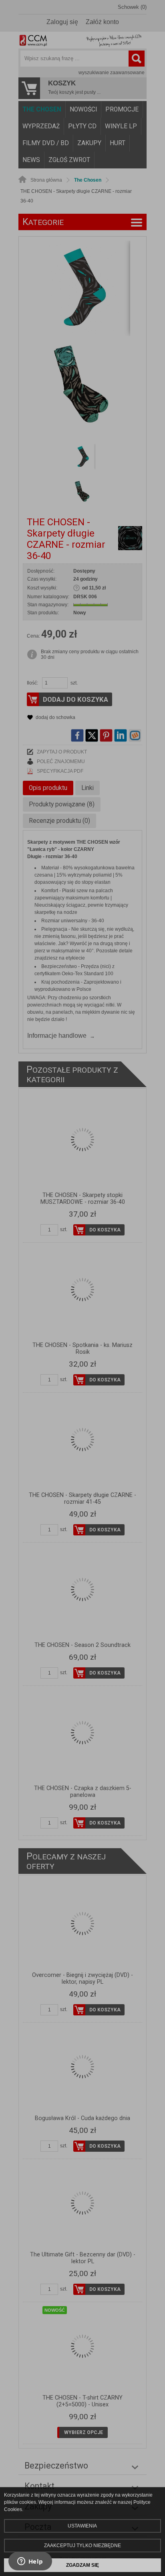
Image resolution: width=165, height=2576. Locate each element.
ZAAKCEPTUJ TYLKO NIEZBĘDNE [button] (82, 2546)
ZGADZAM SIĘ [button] (82, 2565)
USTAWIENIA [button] (82, 2526)
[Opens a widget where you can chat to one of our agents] (30, 2562)
